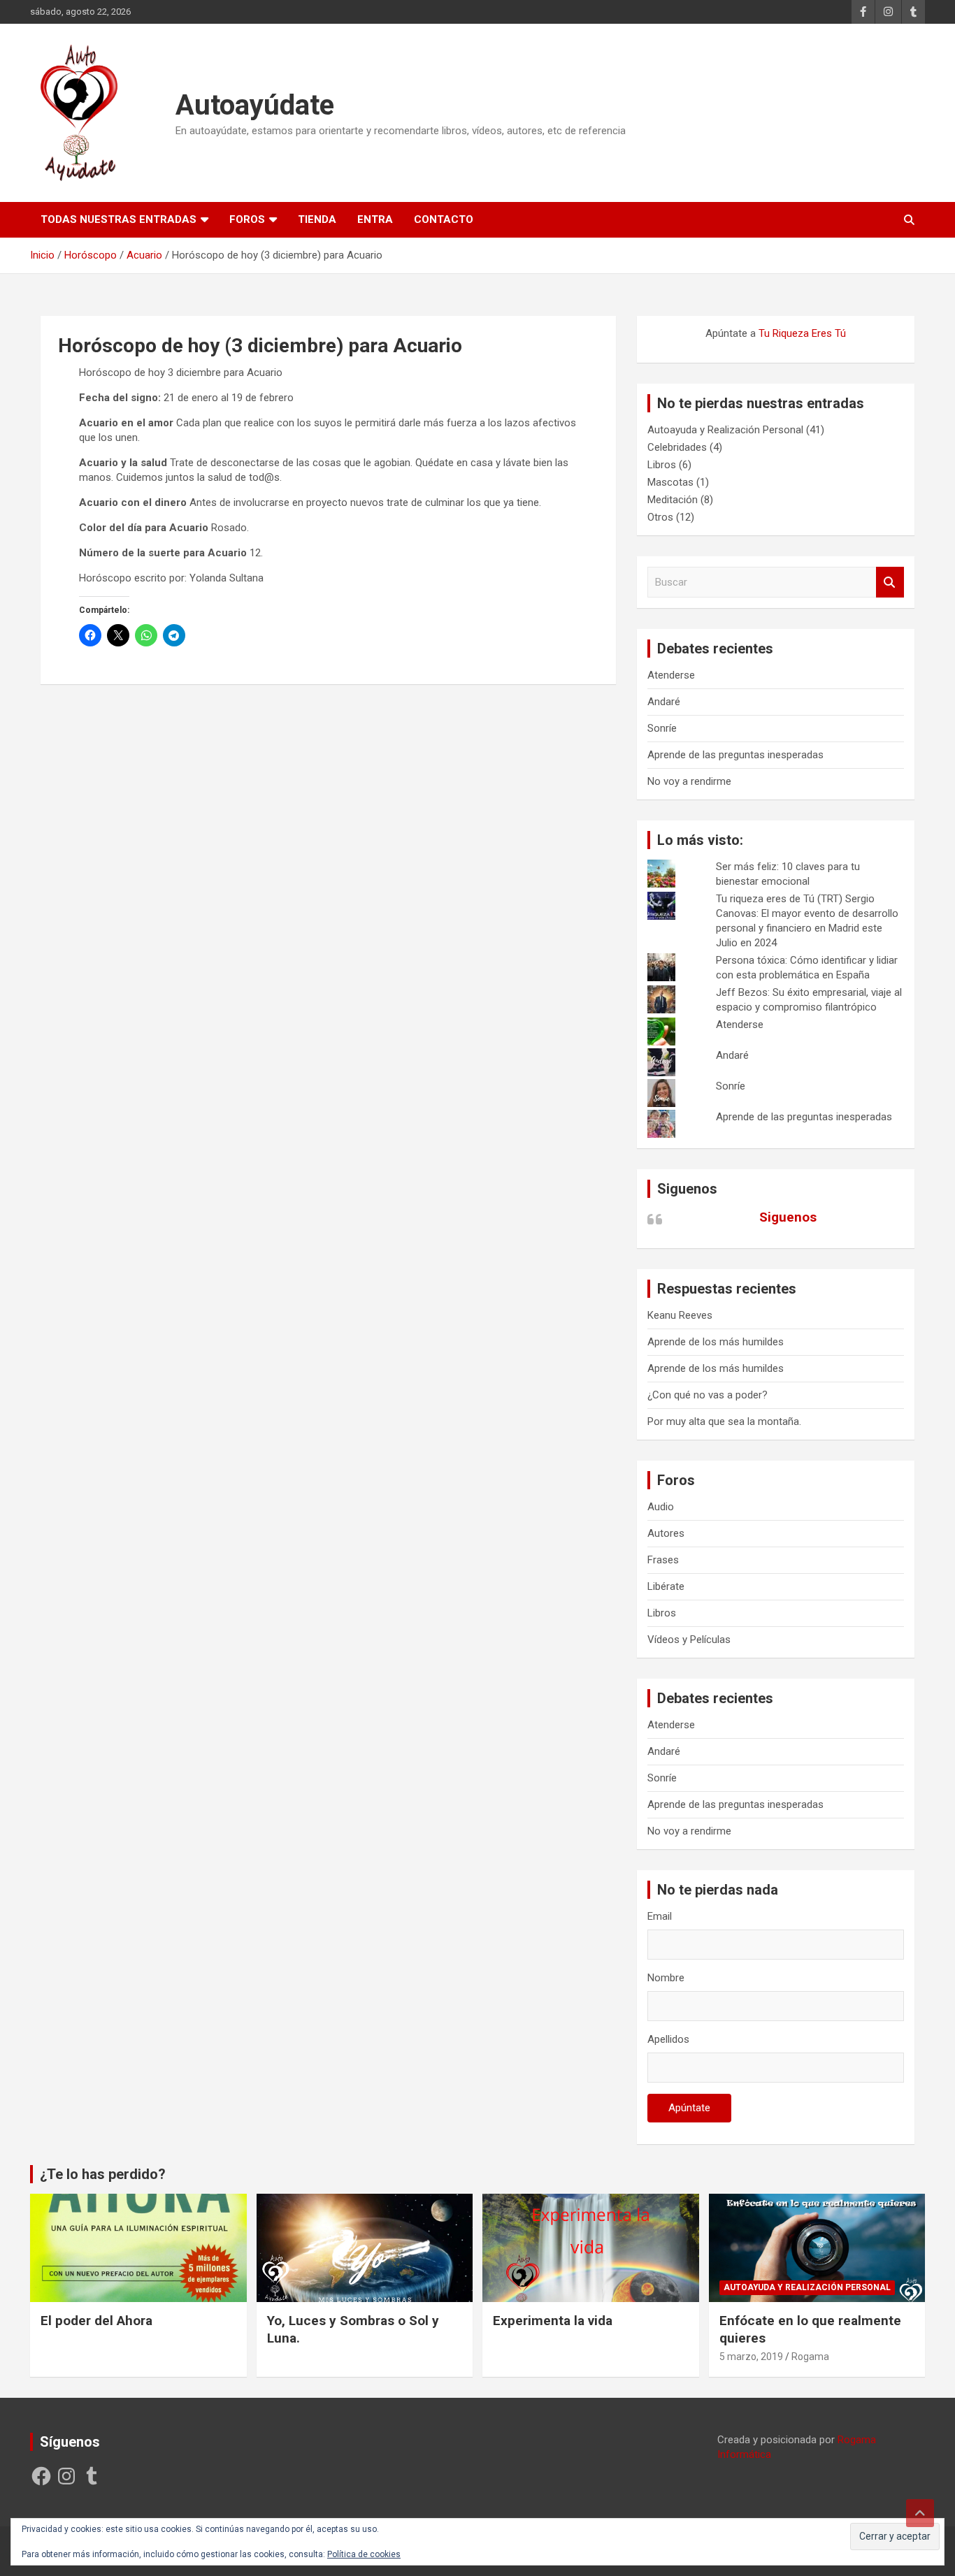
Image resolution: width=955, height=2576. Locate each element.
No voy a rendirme (689, 781)
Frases (663, 1560)
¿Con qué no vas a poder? (708, 1395)
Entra (375, 219)
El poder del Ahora (96, 2321)
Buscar (890, 583)
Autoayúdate (255, 105)
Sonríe (662, 728)
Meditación (673, 500)
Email (660, 1916)
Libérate (666, 1586)
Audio (661, 1507)
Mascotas (670, 482)
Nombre (666, 1978)
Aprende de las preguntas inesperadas (735, 755)
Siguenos (687, 1189)
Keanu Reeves (680, 1315)
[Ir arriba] (920, 2513)
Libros (662, 465)
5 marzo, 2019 (751, 2357)
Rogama (810, 2357)
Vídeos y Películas (689, 1640)
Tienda (317, 219)
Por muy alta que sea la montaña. (724, 1421)
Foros (247, 219)
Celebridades (677, 447)
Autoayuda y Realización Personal (725, 430)
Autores (666, 1533)
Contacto (444, 219)
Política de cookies (364, 2554)
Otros (660, 517)
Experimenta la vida (553, 2321)
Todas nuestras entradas (119, 219)
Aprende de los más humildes (716, 1342)
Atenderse (671, 675)
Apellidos (668, 2039)
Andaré (664, 702)
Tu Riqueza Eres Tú (802, 333)
